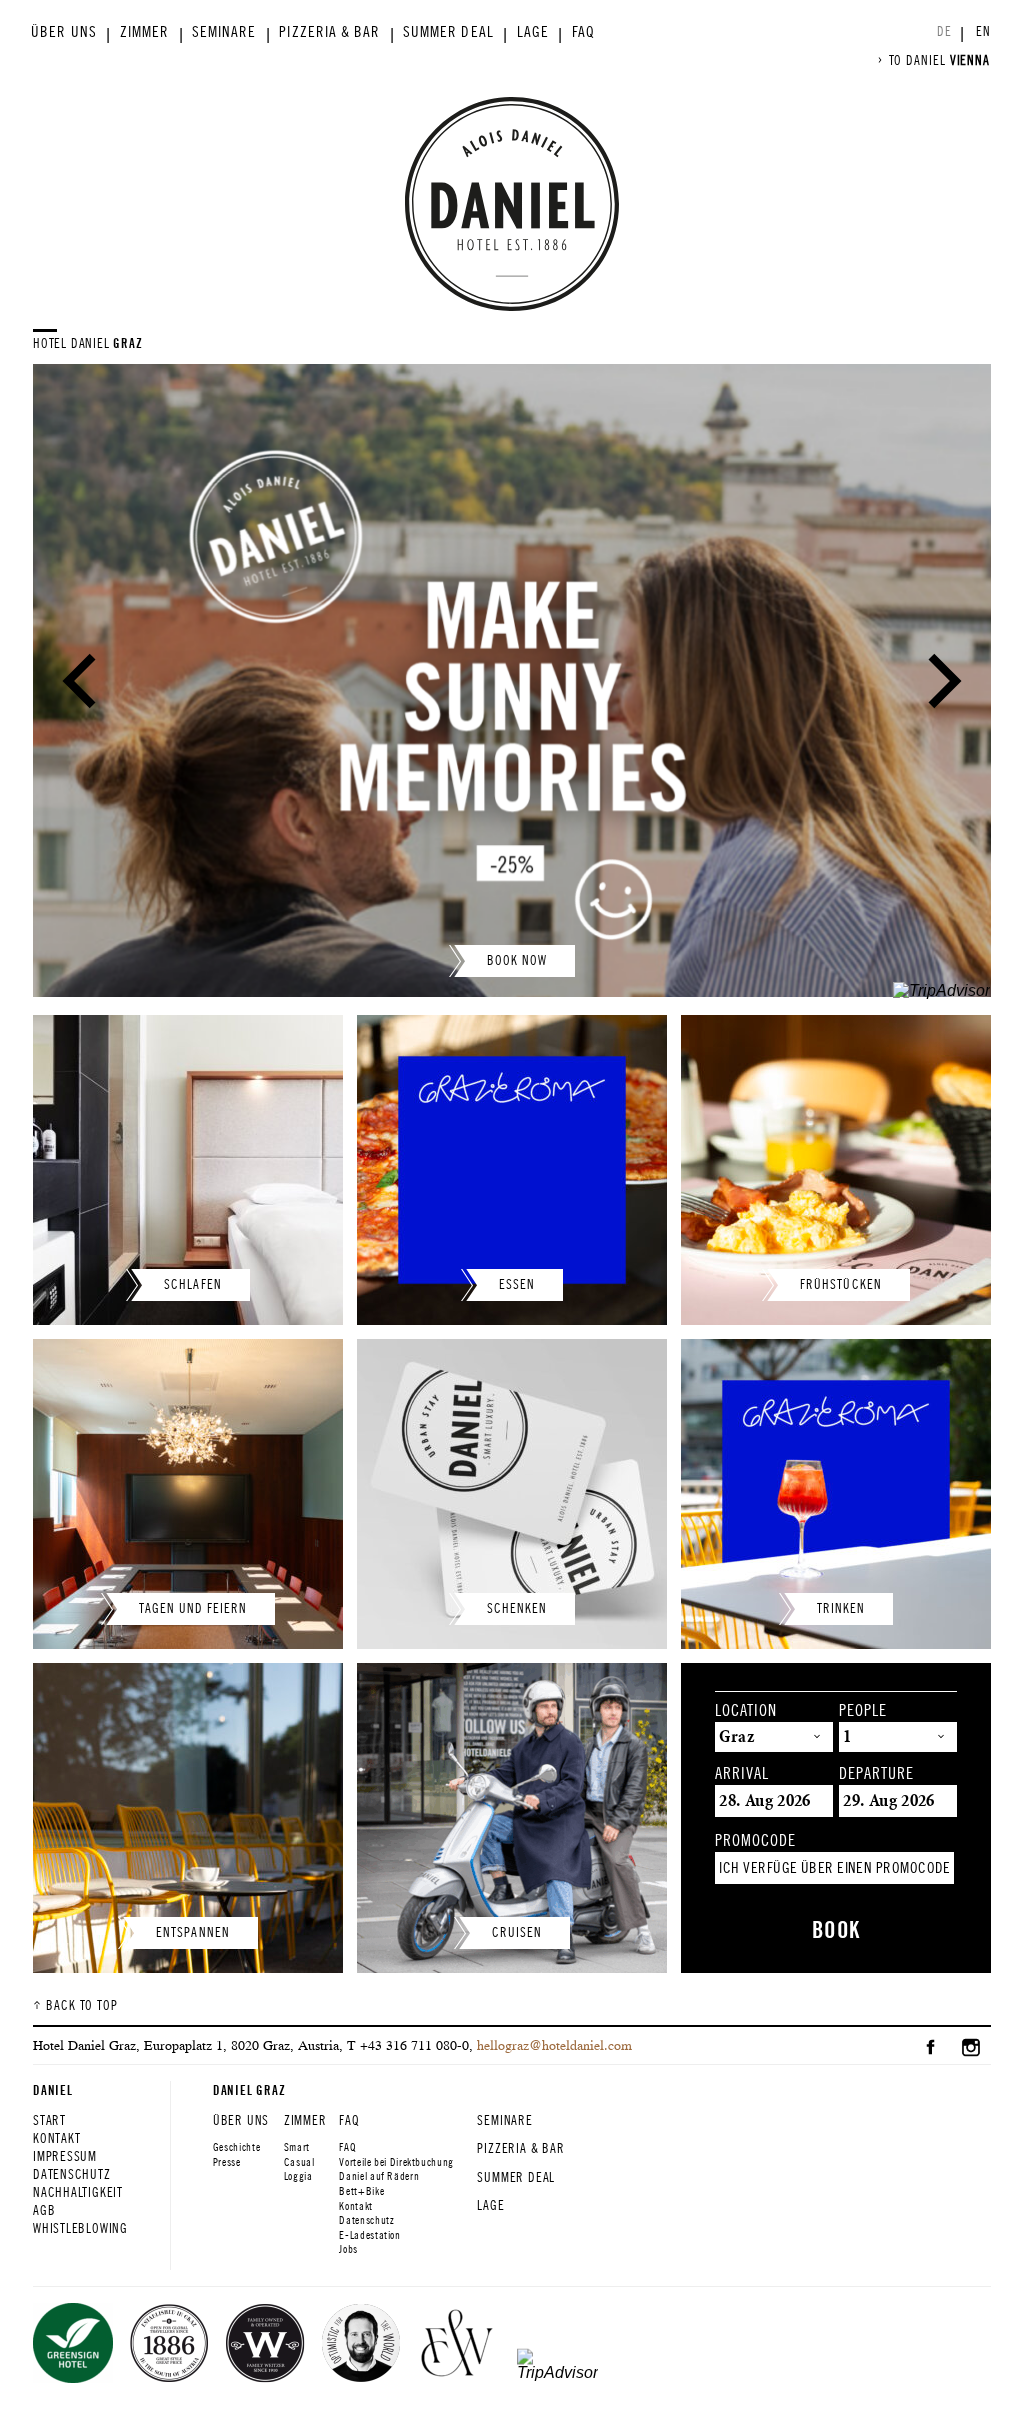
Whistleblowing (80, 2228)
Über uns (63, 32)
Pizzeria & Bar (329, 32)
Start (49, 2120)
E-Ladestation (369, 2235)
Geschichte (236, 2147)
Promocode (755, 1841)
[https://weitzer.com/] (457, 2345)
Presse (227, 2162)
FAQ (583, 32)
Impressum (65, 2156)
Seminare (224, 32)
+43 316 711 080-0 (414, 2045)
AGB (44, 2210)
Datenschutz (72, 2174)
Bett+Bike (361, 2191)
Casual (299, 2162)
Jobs (348, 2249)
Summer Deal (448, 32)
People (863, 1711)
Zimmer (144, 32)
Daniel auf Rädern (379, 2176)
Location (746, 1711)
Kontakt (56, 2138)
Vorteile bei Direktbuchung (396, 2162)
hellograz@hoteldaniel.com (554, 2045)
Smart (297, 2147)
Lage (533, 32)
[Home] (512, 204)
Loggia (298, 2176)
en (983, 31)
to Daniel (940, 60)
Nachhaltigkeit (78, 2192)
